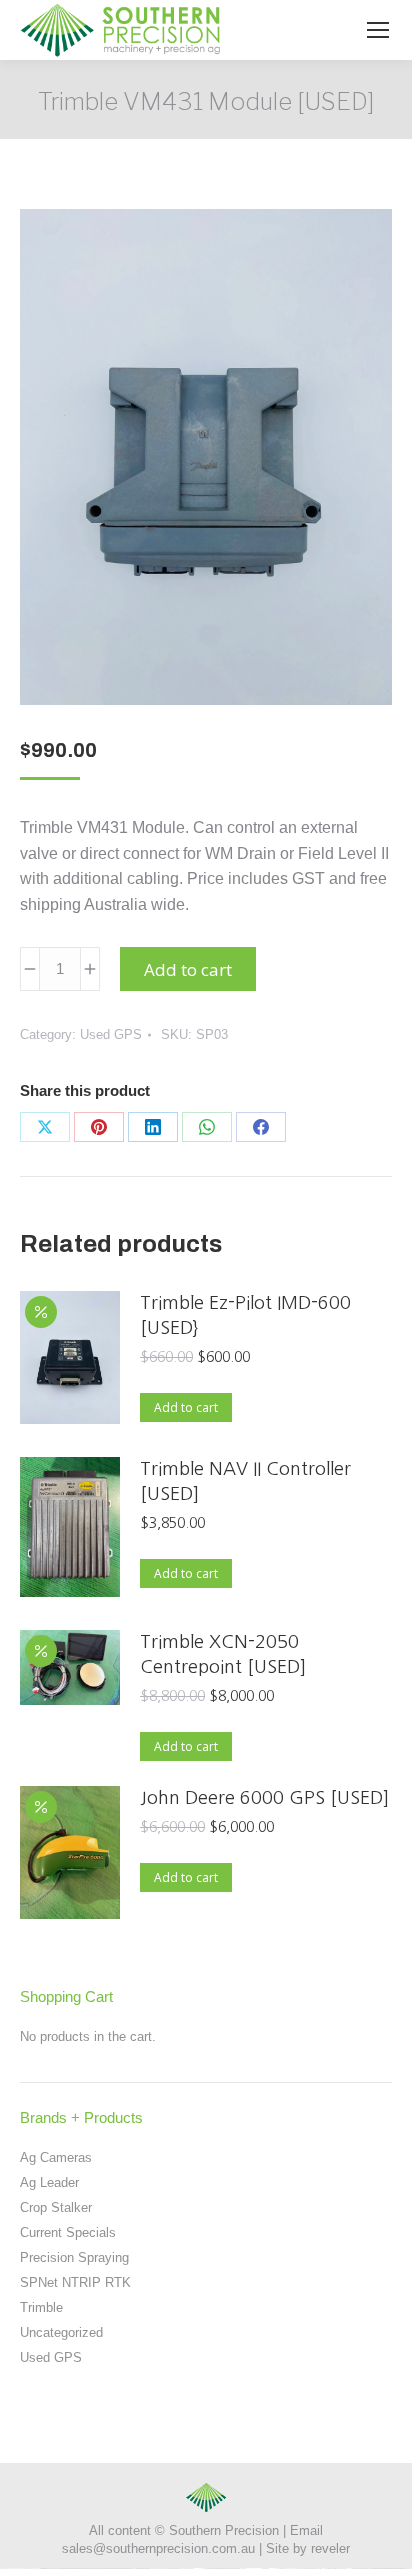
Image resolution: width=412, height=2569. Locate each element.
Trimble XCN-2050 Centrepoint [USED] (223, 1654)
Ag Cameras (56, 2157)
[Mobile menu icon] (378, 30)
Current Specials (68, 2232)
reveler (330, 2548)
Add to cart (188, 969)
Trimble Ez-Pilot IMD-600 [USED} (245, 1315)
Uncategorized (61, 2332)
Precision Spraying (74, 2257)
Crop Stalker (56, 2207)
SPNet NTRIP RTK (75, 2282)
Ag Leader (49, 2182)
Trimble (41, 2307)
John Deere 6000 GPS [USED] (264, 1798)
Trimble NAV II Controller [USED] (245, 1481)
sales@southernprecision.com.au (158, 2548)
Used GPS (111, 1034)
